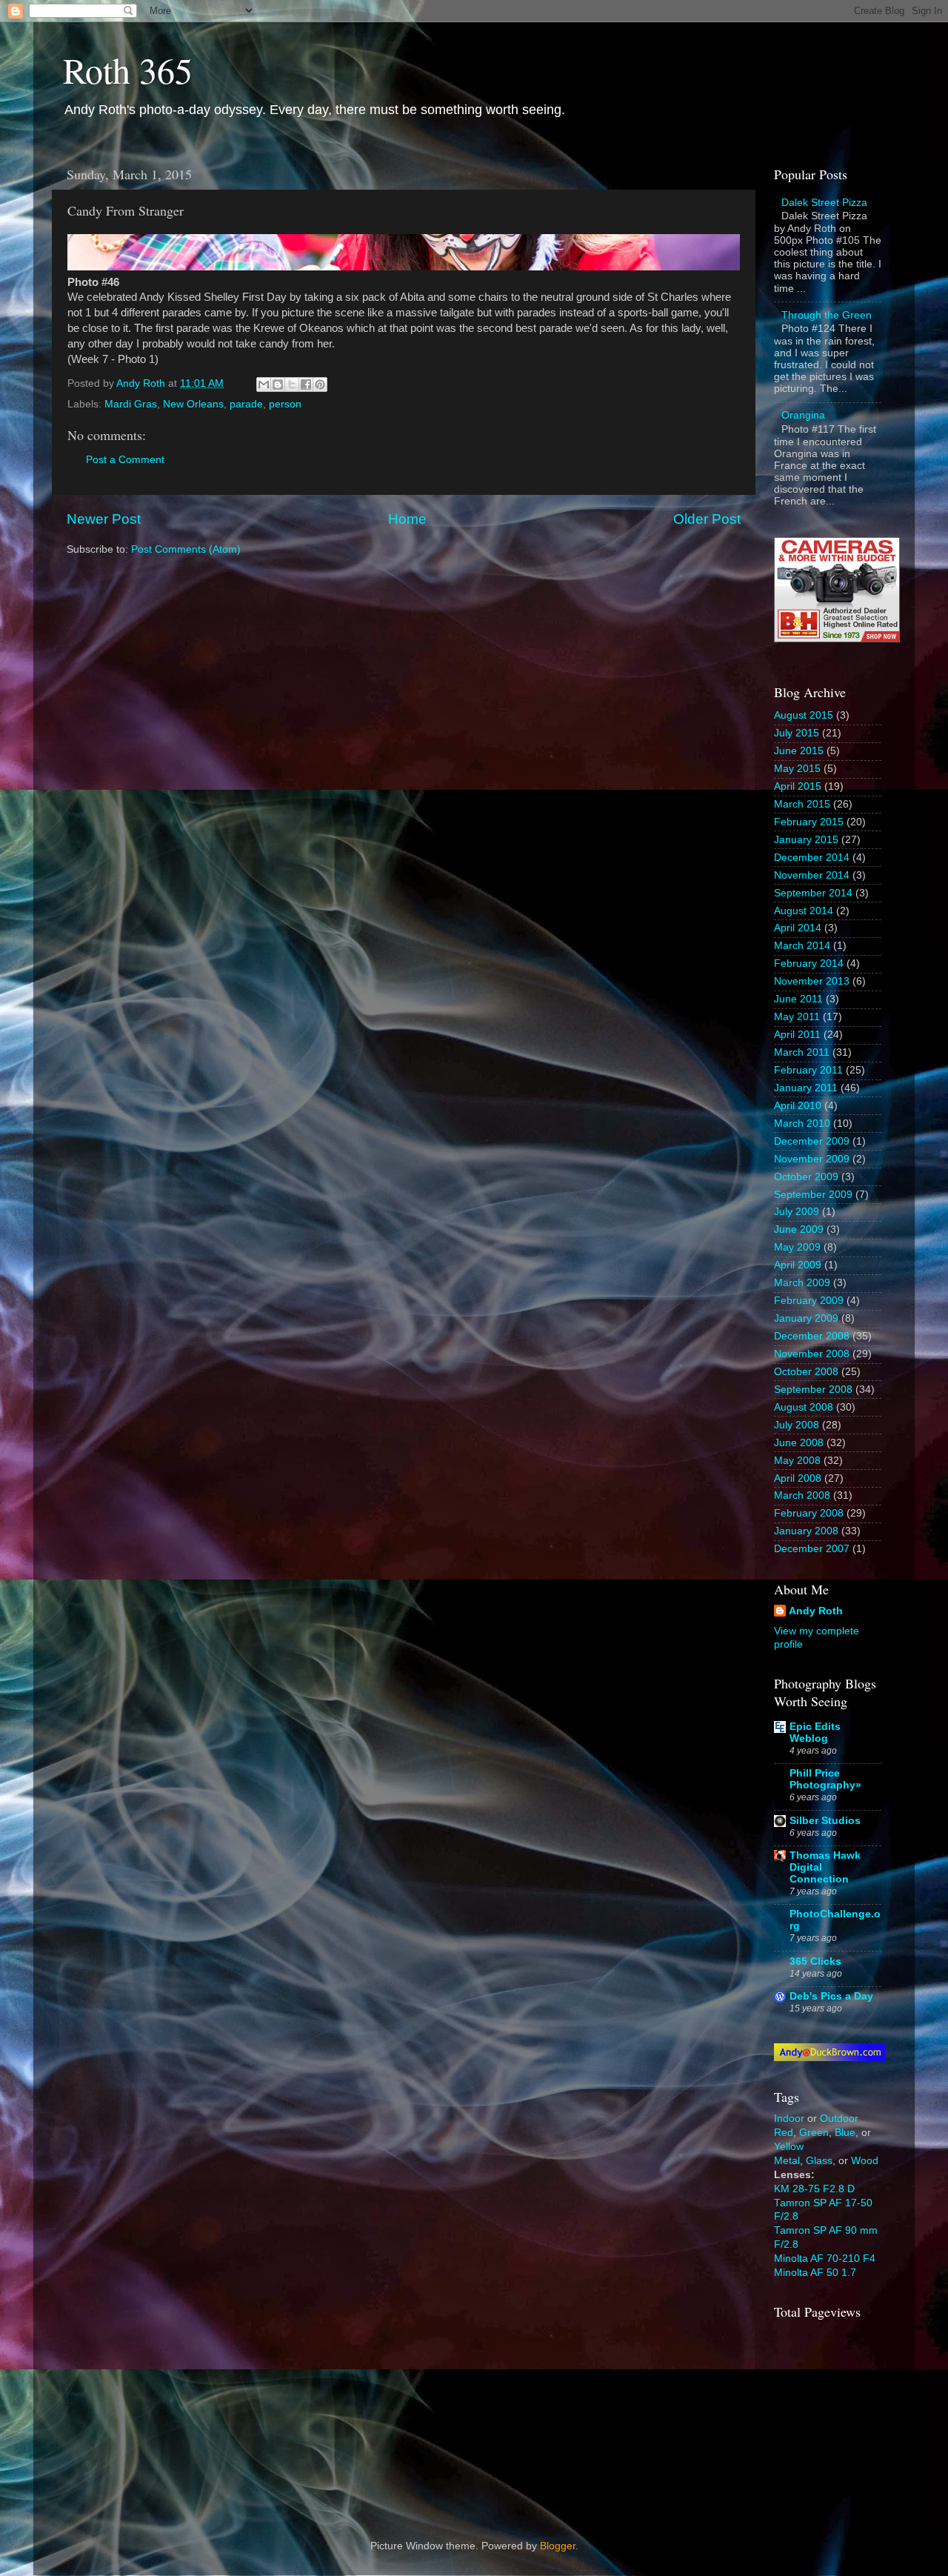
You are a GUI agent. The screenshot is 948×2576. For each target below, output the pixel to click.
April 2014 (798, 928)
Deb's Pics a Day (831, 1996)
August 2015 (804, 715)
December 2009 (812, 1141)
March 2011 (802, 1052)
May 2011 (797, 1017)
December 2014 (812, 858)
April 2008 (798, 1478)
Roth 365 (128, 70)
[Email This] (264, 385)
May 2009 (797, 1247)
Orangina (803, 415)
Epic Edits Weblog (815, 1733)
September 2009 (813, 1195)
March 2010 (802, 1124)
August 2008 (804, 1407)
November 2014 (812, 875)
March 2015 (802, 804)
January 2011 (806, 1088)
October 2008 (806, 1372)
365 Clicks (815, 1961)
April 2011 (797, 1035)
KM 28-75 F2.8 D (814, 2189)
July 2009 (797, 1212)
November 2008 (812, 1354)
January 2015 (806, 840)
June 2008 (799, 1443)
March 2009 (802, 1283)
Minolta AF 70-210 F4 (825, 2259)
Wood (865, 2161)
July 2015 (797, 733)
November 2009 (812, 1159)
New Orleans (193, 404)
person (285, 404)
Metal (787, 2161)
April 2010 (798, 1106)
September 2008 (813, 1389)
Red (784, 2133)
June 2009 (799, 1229)
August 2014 (804, 911)
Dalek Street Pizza (824, 203)
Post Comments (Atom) (186, 549)
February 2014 (809, 963)
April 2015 (798, 786)
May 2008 (797, 1461)
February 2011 (808, 1070)
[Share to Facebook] (306, 385)
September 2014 (813, 893)
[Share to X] (292, 385)
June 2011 (798, 999)
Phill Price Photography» (825, 1779)
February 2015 (809, 822)
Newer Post (104, 519)
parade (246, 404)
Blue (845, 2133)
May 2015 (797, 769)
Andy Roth (816, 1611)
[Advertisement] (848, 2417)
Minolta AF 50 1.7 (815, 2273)
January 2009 (806, 1318)
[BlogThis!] (278, 385)
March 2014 (802, 946)
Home (407, 519)
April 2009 (798, 1265)
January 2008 (806, 1531)
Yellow (789, 2147)
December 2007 (812, 1549)
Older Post (707, 519)
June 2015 (799, 751)
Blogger (558, 2546)
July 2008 (797, 1425)
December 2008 (812, 1336)
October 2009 (806, 1177)
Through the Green (827, 315)
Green (814, 2133)
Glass (819, 2161)
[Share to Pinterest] (320, 385)
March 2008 (802, 1495)
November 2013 (812, 981)
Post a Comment (125, 460)
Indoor (789, 2119)
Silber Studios (825, 1821)
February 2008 (809, 1513)
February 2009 (809, 1301)
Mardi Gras (131, 404)
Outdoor (839, 2119)
